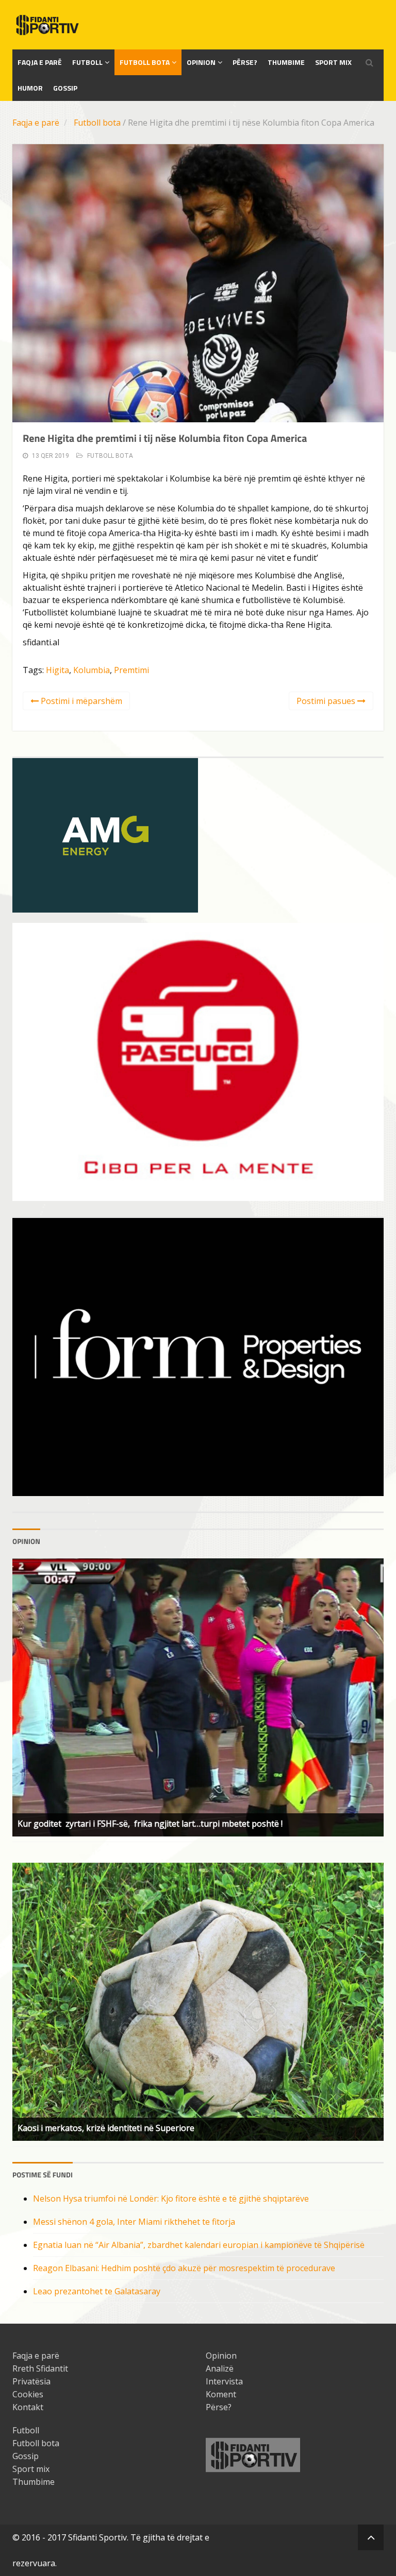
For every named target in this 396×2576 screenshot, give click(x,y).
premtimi (131, 670)
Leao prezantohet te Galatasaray (97, 2291)
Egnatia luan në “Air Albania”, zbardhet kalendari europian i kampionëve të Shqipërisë (199, 2245)
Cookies (28, 2394)
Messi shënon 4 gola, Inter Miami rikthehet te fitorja (134, 2222)
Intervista (224, 2381)
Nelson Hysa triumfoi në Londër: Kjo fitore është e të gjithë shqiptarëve (171, 2199)
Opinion (201, 62)
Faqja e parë (36, 123)
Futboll (87, 62)
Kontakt (28, 2407)
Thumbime (286, 62)
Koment (221, 2394)
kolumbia (92, 670)
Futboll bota (145, 62)
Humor (30, 88)
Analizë (220, 2368)
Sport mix (333, 62)
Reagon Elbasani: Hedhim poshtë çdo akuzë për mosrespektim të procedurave (184, 2268)
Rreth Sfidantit (40, 2368)
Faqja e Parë (40, 62)
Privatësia (31, 2381)
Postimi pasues (327, 701)
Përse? (245, 62)
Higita (57, 670)
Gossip (65, 88)
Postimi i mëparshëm (80, 701)
